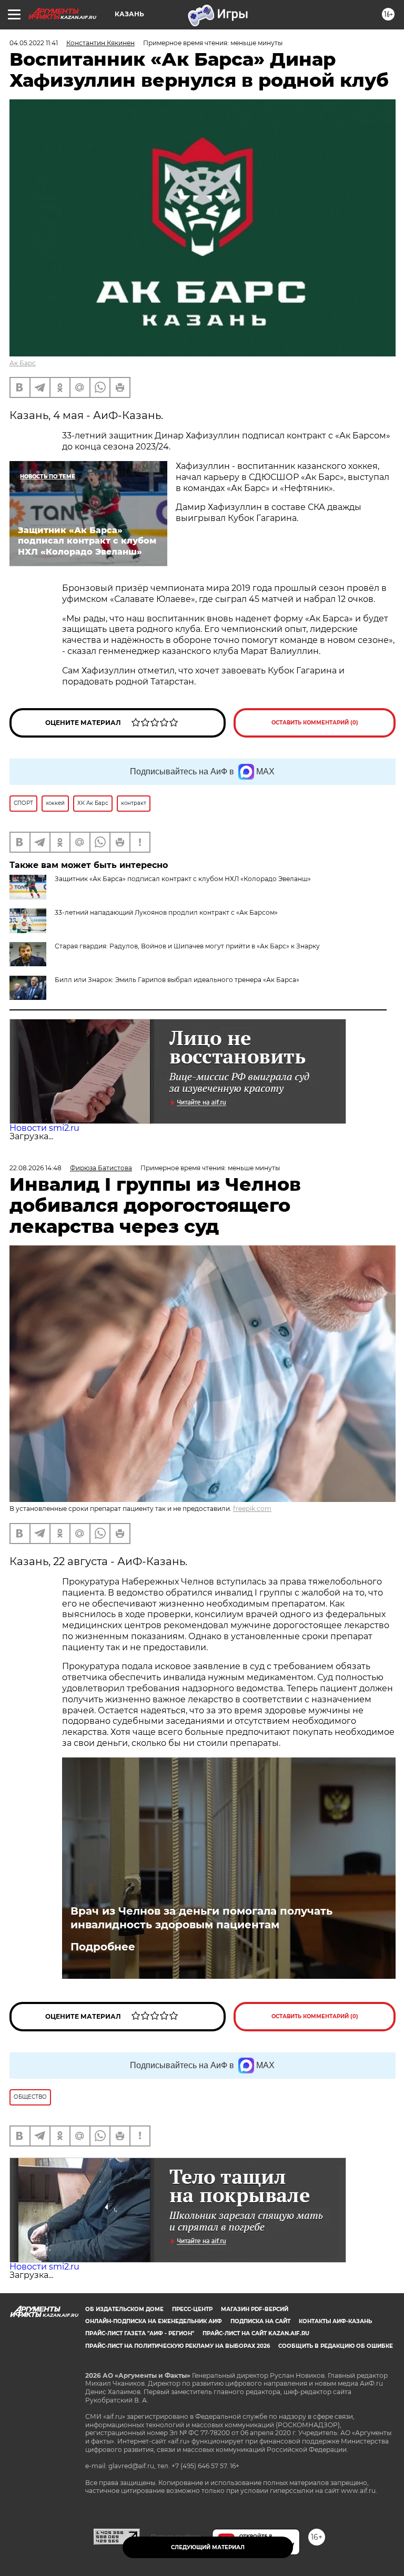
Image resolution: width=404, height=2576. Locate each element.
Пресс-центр (192, 2309)
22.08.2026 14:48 (36, 1168)
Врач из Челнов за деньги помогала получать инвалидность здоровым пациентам (201, 1918)
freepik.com (252, 1509)
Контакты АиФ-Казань (335, 2321)
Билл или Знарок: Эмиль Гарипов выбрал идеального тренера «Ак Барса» (177, 980)
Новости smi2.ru (44, 1128)
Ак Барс (23, 363)
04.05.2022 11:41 (34, 43)
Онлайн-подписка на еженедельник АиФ (154, 2321)
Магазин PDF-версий (255, 2309)
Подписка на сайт (260, 2321)
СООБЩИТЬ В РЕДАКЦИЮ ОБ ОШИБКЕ (336, 2346)
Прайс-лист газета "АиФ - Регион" (140, 2333)
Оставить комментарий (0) (315, 723)
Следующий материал (208, 2547)
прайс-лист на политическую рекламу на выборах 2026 (178, 2346)
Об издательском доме (124, 2309)
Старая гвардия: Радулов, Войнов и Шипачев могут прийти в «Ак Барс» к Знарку (187, 946)
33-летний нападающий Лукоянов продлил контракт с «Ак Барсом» (166, 912)
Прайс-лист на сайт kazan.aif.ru (256, 2333)
